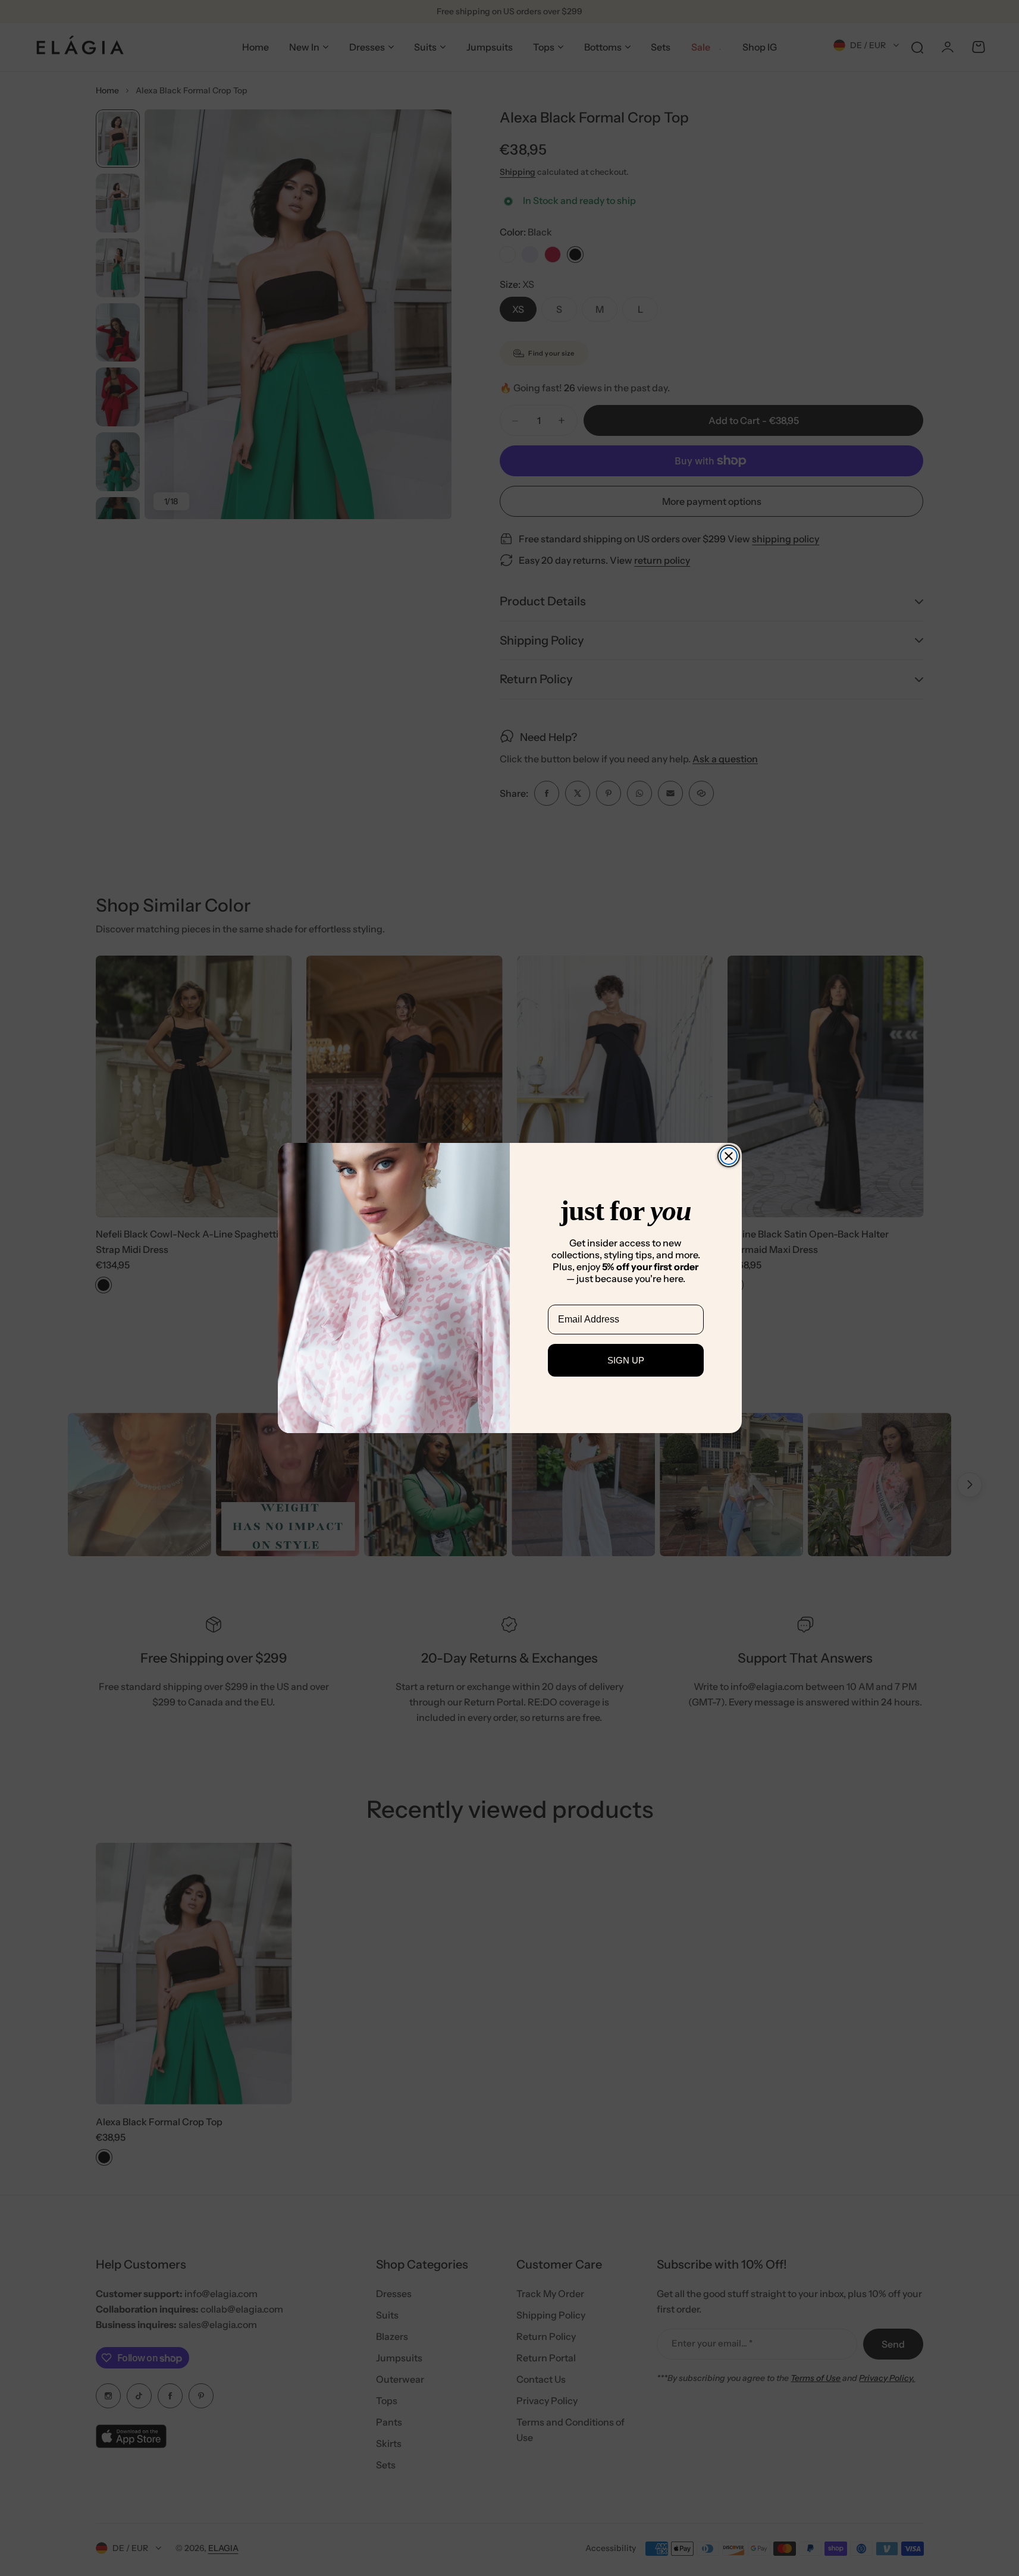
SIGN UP (626, 1360)
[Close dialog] (729, 1156)
